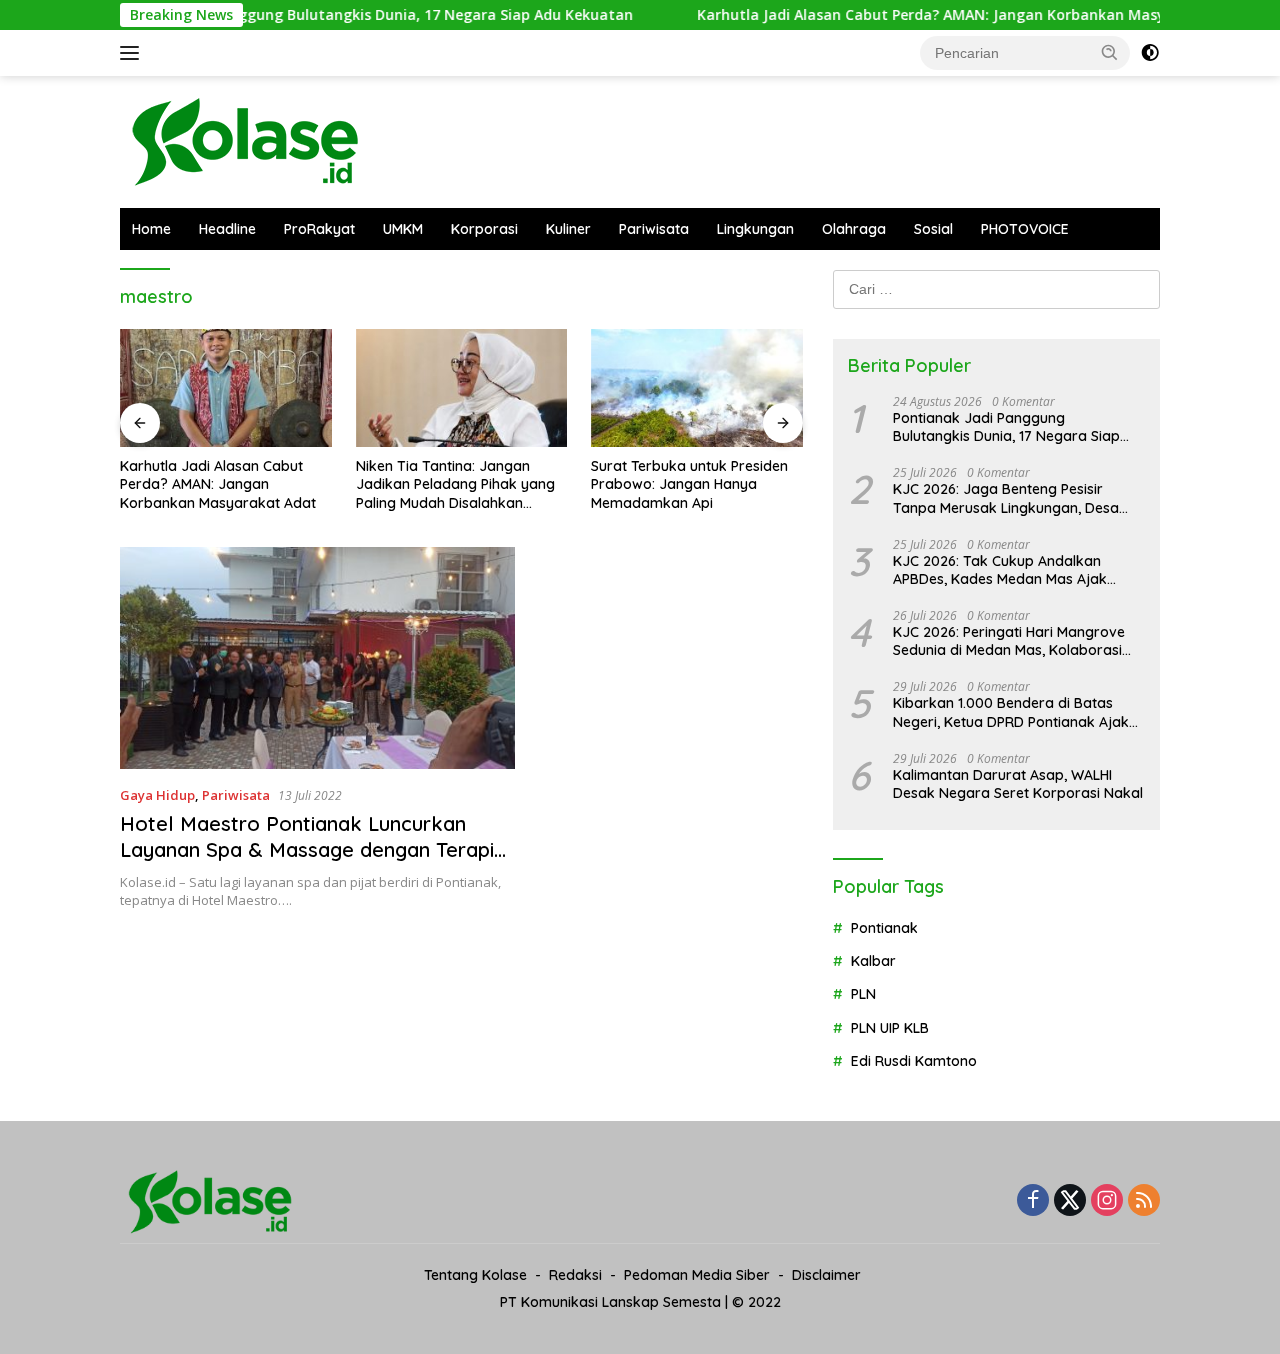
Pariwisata (654, 229)
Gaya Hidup (157, 795)
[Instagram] (1107, 1201)
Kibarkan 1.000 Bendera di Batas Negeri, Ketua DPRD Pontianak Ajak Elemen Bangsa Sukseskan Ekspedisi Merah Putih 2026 (1015, 712)
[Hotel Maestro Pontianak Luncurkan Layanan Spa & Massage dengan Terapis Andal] (317, 658)
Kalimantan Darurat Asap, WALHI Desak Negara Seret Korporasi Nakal (1018, 784)
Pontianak (884, 928)
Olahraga (854, 229)
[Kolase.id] (245, 140)
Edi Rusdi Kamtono (914, 1061)
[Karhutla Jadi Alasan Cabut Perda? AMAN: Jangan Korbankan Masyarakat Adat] (226, 388)
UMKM (403, 229)
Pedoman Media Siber (697, 1275)
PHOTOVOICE (1025, 229)
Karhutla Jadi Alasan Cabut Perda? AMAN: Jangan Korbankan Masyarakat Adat (937, 15)
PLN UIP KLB (890, 1028)
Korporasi (484, 229)
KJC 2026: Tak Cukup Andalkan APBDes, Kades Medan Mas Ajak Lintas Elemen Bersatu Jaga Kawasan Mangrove (1000, 570)
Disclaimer (826, 1275)
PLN (863, 994)
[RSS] (1144, 1201)
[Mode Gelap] (1150, 53)
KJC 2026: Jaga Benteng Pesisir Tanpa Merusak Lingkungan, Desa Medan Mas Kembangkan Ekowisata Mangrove (1014, 498)
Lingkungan (755, 229)
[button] (1110, 52)
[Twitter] (1070, 1201)
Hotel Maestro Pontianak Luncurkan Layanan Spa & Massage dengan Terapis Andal (312, 849)
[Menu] (133, 53)
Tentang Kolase (475, 1275)
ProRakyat (319, 229)
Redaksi (575, 1275)
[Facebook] (1033, 1201)
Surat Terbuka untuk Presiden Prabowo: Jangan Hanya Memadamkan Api (689, 484)
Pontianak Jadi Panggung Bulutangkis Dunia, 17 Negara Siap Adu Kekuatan (332, 15)
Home (151, 229)
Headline (227, 229)
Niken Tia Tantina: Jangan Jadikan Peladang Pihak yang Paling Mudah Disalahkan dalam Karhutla (455, 484)
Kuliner (568, 229)
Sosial (933, 229)
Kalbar (873, 961)
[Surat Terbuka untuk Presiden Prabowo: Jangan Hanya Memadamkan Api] (697, 388)
